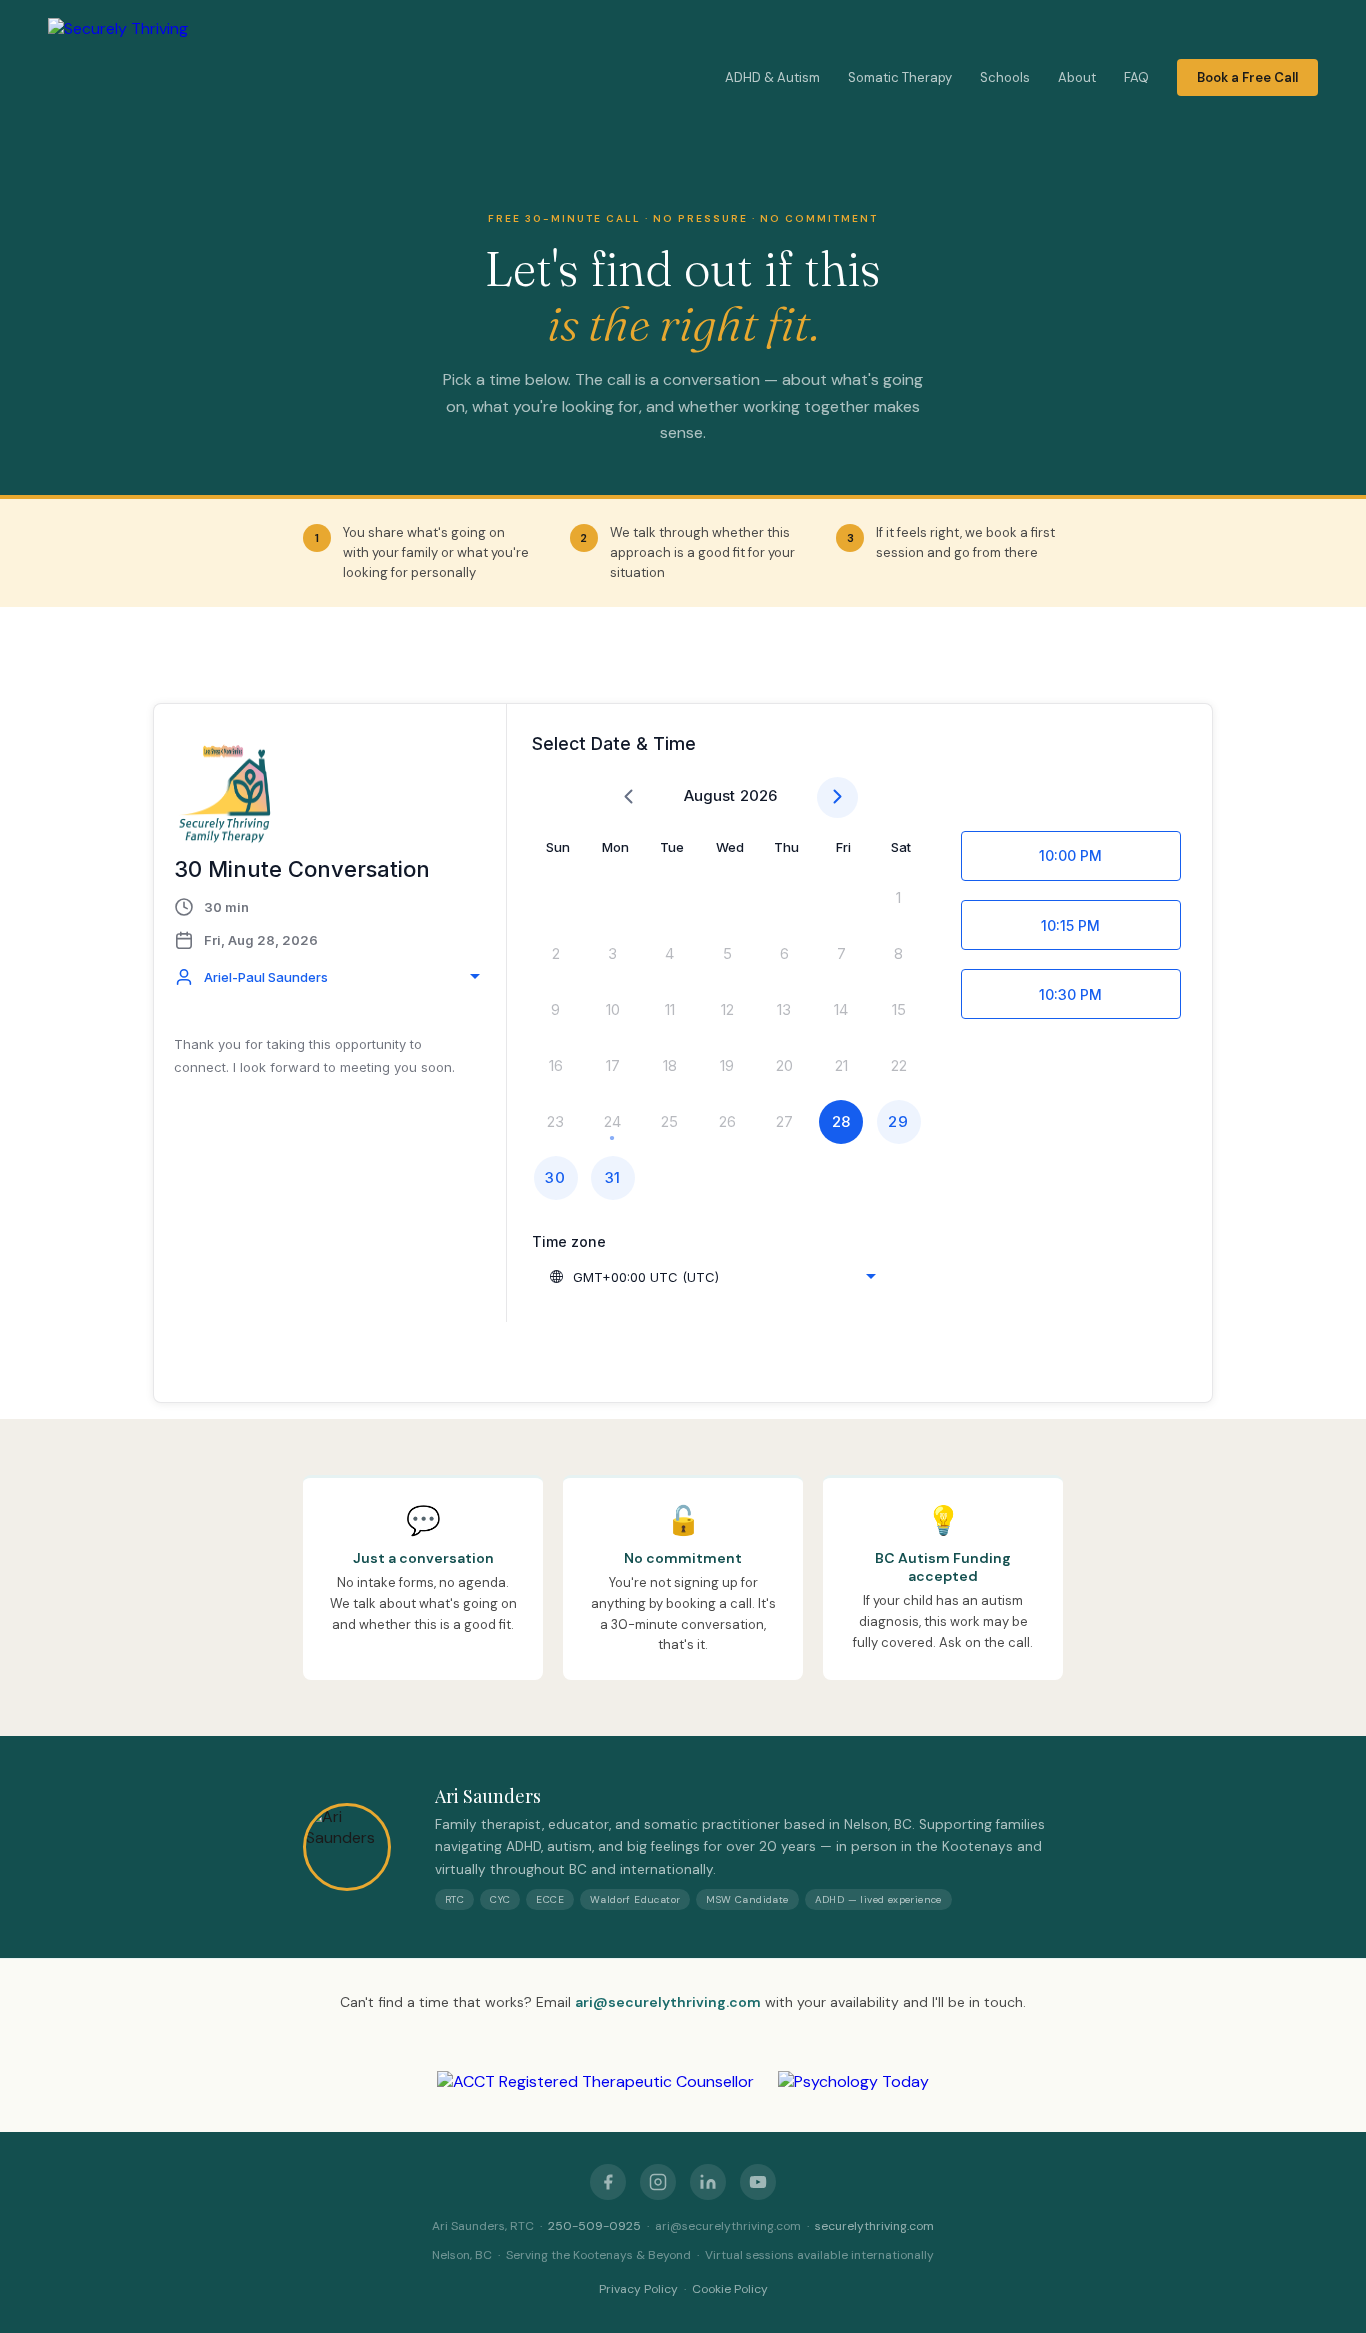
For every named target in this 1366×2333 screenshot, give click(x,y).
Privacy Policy (638, 2289)
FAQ (1136, 78)
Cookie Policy (730, 2289)
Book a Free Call (1247, 78)
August (709, 795)
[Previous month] (628, 797)
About (1077, 78)
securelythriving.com (874, 2226)
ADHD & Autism (772, 78)
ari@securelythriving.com (668, 2002)
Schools (1005, 78)
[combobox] (330, 977)
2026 (758, 795)
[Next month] (837, 797)
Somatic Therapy (900, 78)
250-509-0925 (594, 2226)
